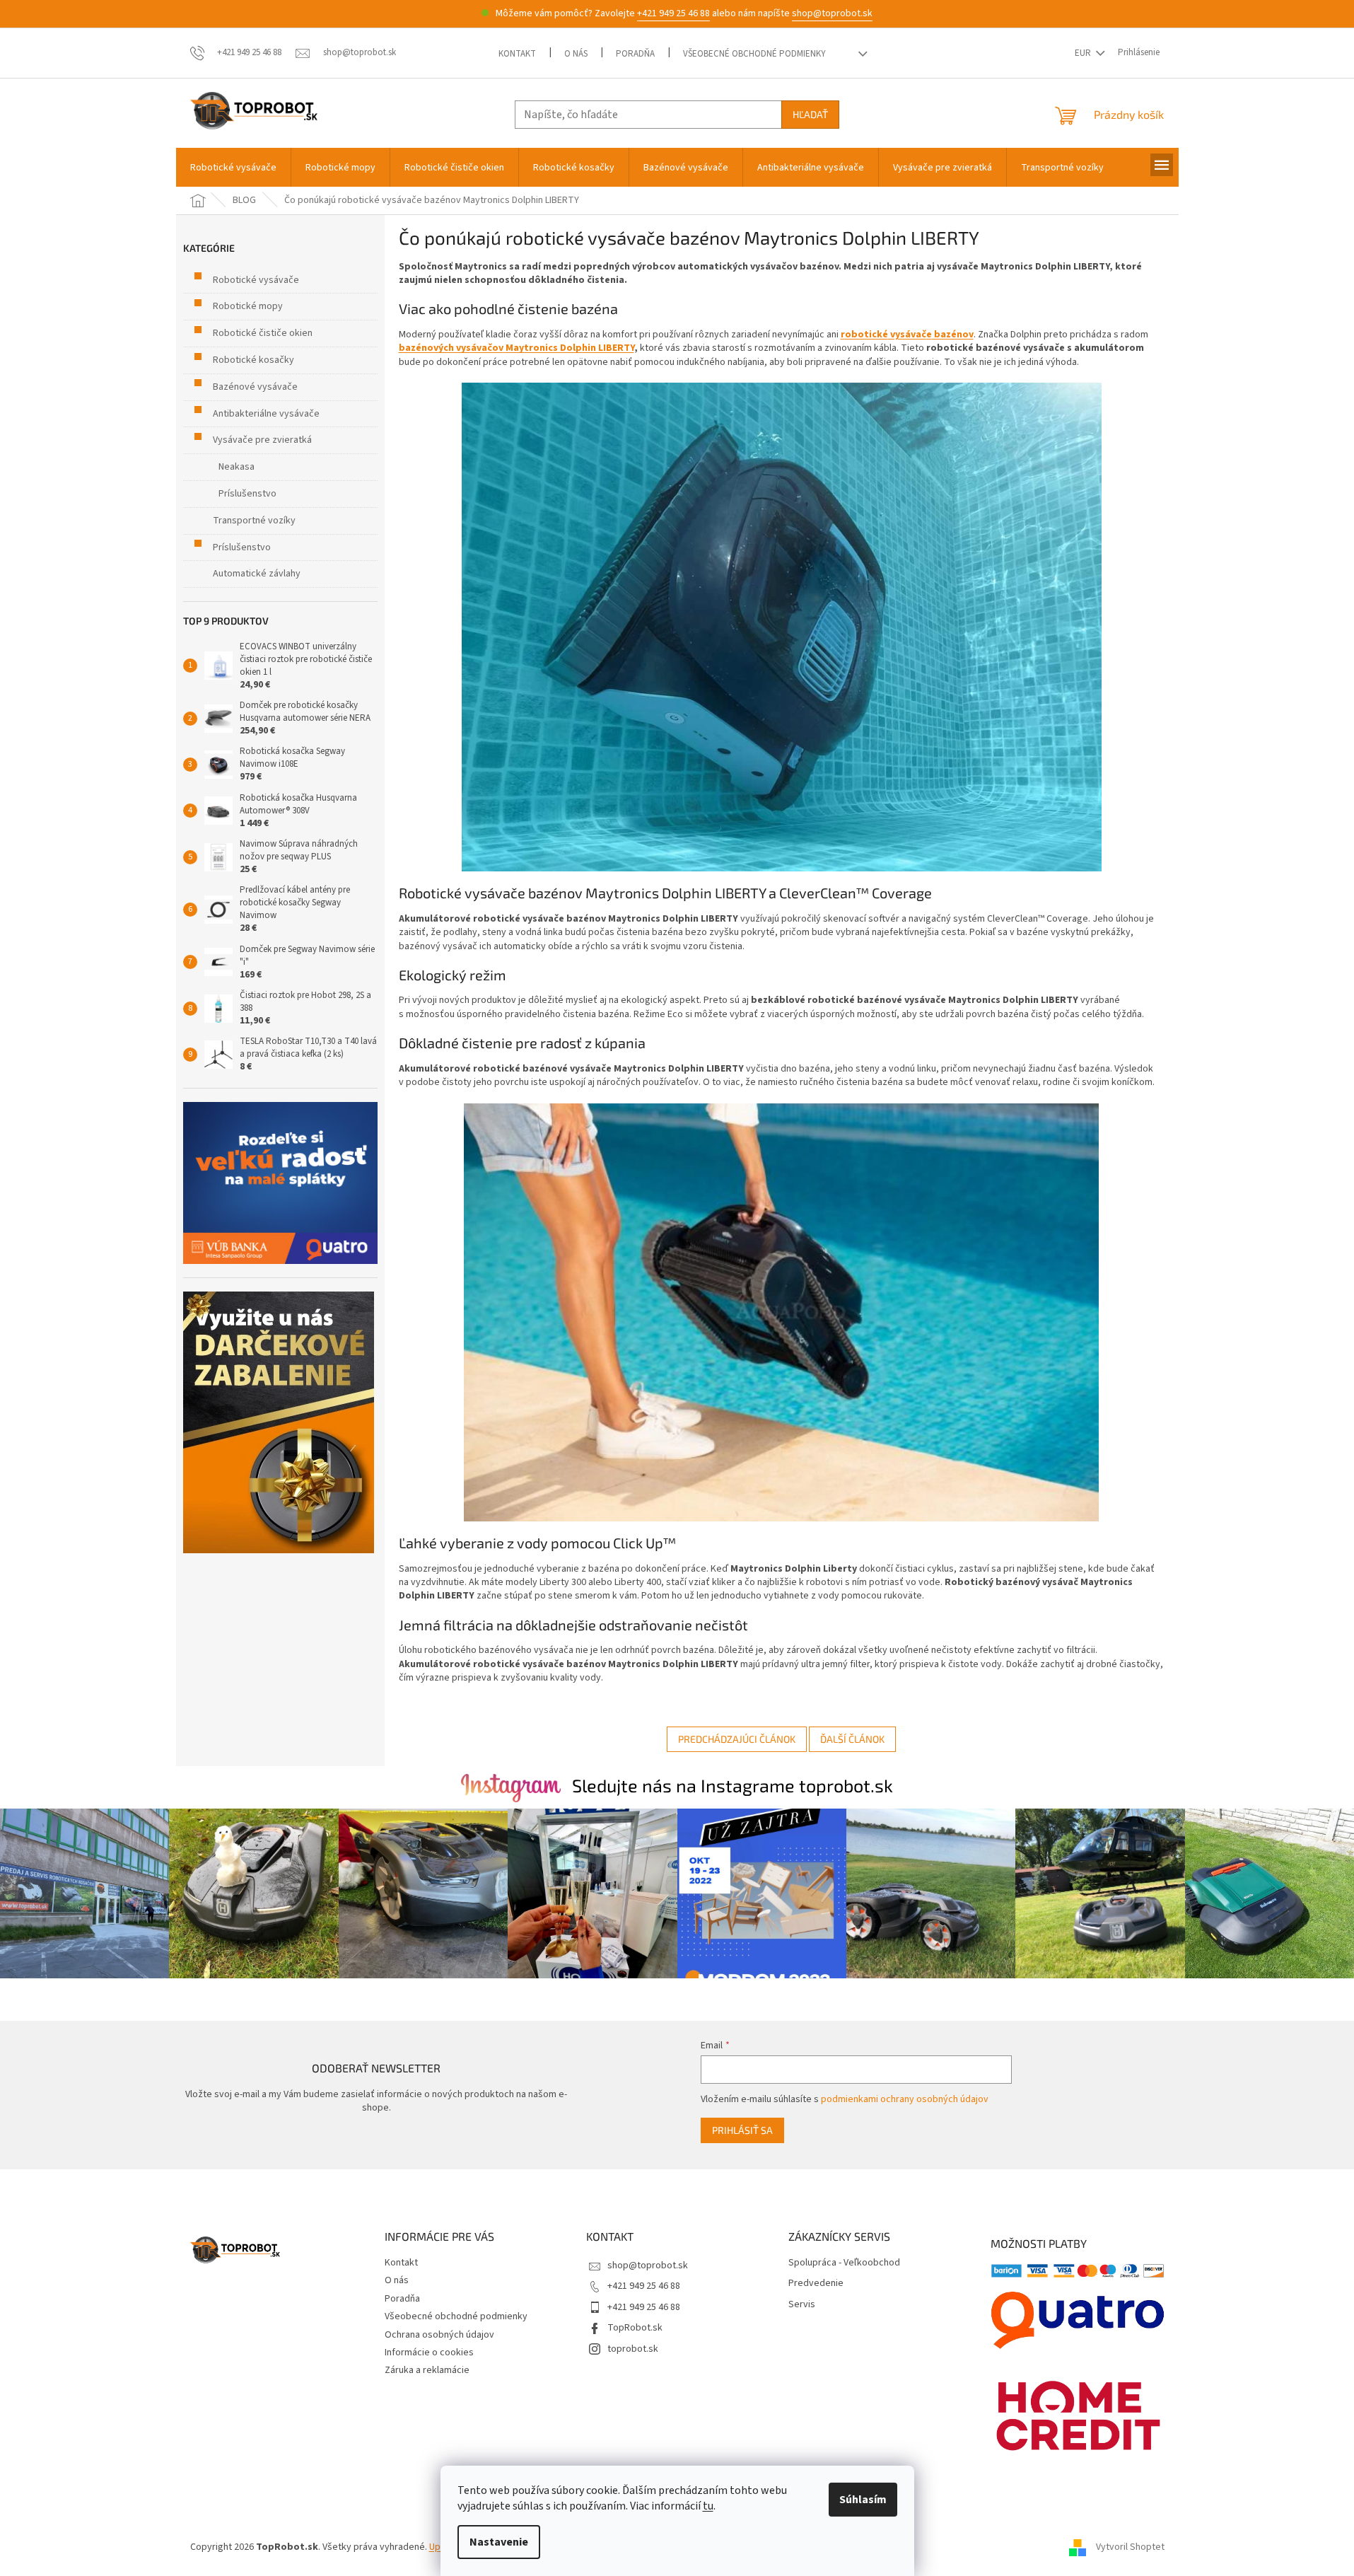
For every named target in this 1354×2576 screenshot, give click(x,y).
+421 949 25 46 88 (673, 13)
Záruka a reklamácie (427, 2370)
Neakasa (237, 467)
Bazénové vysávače (255, 387)
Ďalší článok (852, 1739)
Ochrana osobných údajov (439, 2335)
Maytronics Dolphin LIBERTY (570, 348)
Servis (802, 2305)
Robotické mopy (248, 306)
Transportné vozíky (254, 521)
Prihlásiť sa (742, 2130)
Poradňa (635, 54)
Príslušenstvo (247, 494)
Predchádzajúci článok (737, 1739)
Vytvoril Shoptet (1130, 2547)
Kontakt (517, 54)
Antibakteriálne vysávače (266, 414)
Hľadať (810, 114)
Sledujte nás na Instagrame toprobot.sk (733, 1785)
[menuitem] (233, 168)
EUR (1084, 53)
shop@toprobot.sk (832, 13)
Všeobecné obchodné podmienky (754, 54)
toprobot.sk (633, 2349)
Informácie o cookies (429, 2352)
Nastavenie (499, 2542)
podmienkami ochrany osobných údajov (905, 2099)
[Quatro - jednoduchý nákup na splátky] (280, 1183)
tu (708, 2506)
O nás (576, 54)
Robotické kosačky (253, 360)
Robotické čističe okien (263, 333)
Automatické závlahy (257, 574)
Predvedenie (816, 2284)
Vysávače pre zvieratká (262, 440)
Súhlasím (863, 2500)
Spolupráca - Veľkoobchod (844, 2263)
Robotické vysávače (256, 280)
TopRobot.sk (635, 2328)
